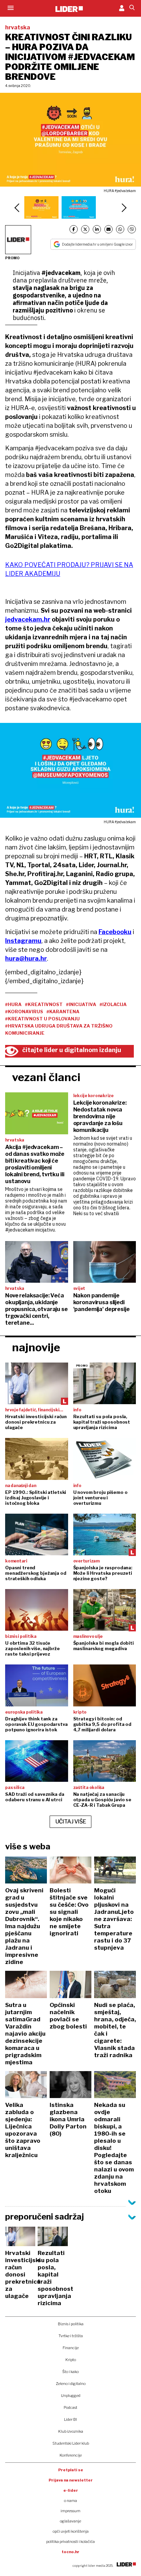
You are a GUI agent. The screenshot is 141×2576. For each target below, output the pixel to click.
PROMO (12, 258)
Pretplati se (71, 2470)
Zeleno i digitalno (71, 2384)
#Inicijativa (81, 1004)
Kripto (71, 2360)
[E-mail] (108, 229)
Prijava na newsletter (71, 2480)
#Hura (13, 1004)
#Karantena (63, 1012)
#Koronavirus (24, 1012)
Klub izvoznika (71, 2431)
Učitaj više (71, 1822)
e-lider (71, 2490)
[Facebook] (74, 229)
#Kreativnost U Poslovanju (42, 1019)
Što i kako (70, 2372)
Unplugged (71, 2396)
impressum (70, 2511)
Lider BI (70, 2419)
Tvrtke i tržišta (71, 2336)
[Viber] (132, 229)
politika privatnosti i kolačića (70, 2542)
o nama (70, 2501)
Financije (71, 2348)
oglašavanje (70, 2521)
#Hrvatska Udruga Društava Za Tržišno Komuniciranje (59, 1029)
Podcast (70, 2407)
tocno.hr (70, 2552)
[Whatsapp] (120, 229)
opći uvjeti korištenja (71, 2531)
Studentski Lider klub (71, 2443)
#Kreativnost (44, 1004)
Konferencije (71, 2455)
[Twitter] (85, 229)
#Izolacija (113, 1004)
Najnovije (36, 1347)
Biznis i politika (71, 2324)
